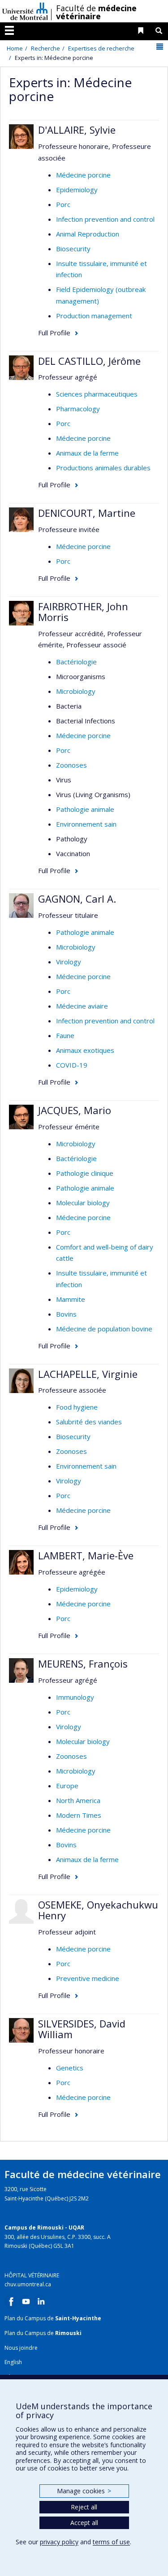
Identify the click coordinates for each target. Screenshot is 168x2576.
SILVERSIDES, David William (82, 2029)
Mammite (71, 1299)
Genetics (70, 2068)
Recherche (45, 48)
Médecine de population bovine (104, 1329)
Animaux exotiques (85, 1050)
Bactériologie (76, 662)
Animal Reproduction (88, 234)
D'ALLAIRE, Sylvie (77, 130)
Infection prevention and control (105, 219)
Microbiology (76, 691)
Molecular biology (83, 1203)
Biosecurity (73, 249)
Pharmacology (78, 409)
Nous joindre (21, 2348)
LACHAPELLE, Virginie (88, 1374)
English (13, 2362)
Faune (65, 1035)
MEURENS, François (83, 1664)
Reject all (84, 2507)
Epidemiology (77, 190)
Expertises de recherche (101, 48)
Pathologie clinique (85, 1173)
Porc (63, 204)
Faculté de (96, 12)
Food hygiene (77, 1407)
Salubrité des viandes (89, 1422)
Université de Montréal (25, 11)
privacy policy (59, 2542)
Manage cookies (84, 2491)
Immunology (75, 1697)
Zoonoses (71, 765)
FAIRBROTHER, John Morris (83, 612)
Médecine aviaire (82, 1006)
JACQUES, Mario (75, 1110)
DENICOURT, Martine (87, 513)
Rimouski (68, 2333)
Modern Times (79, 1815)
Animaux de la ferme (87, 453)
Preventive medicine (88, 1978)
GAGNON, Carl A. (77, 899)
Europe (67, 1786)
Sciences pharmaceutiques (97, 394)
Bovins (66, 1314)
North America (78, 1800)
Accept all (84, 2523)
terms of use (111, 2542)
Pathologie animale (85, 809)
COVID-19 (72, 1065)
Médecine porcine (83, 175)
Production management (94, 316)
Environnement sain (86, 824)
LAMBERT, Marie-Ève (86, 1555)
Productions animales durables (103, 468)
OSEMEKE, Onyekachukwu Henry (98, 1910)
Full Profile (54, 333)
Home (15, 48)
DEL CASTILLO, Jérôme (89, 361)
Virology (69, 962)
